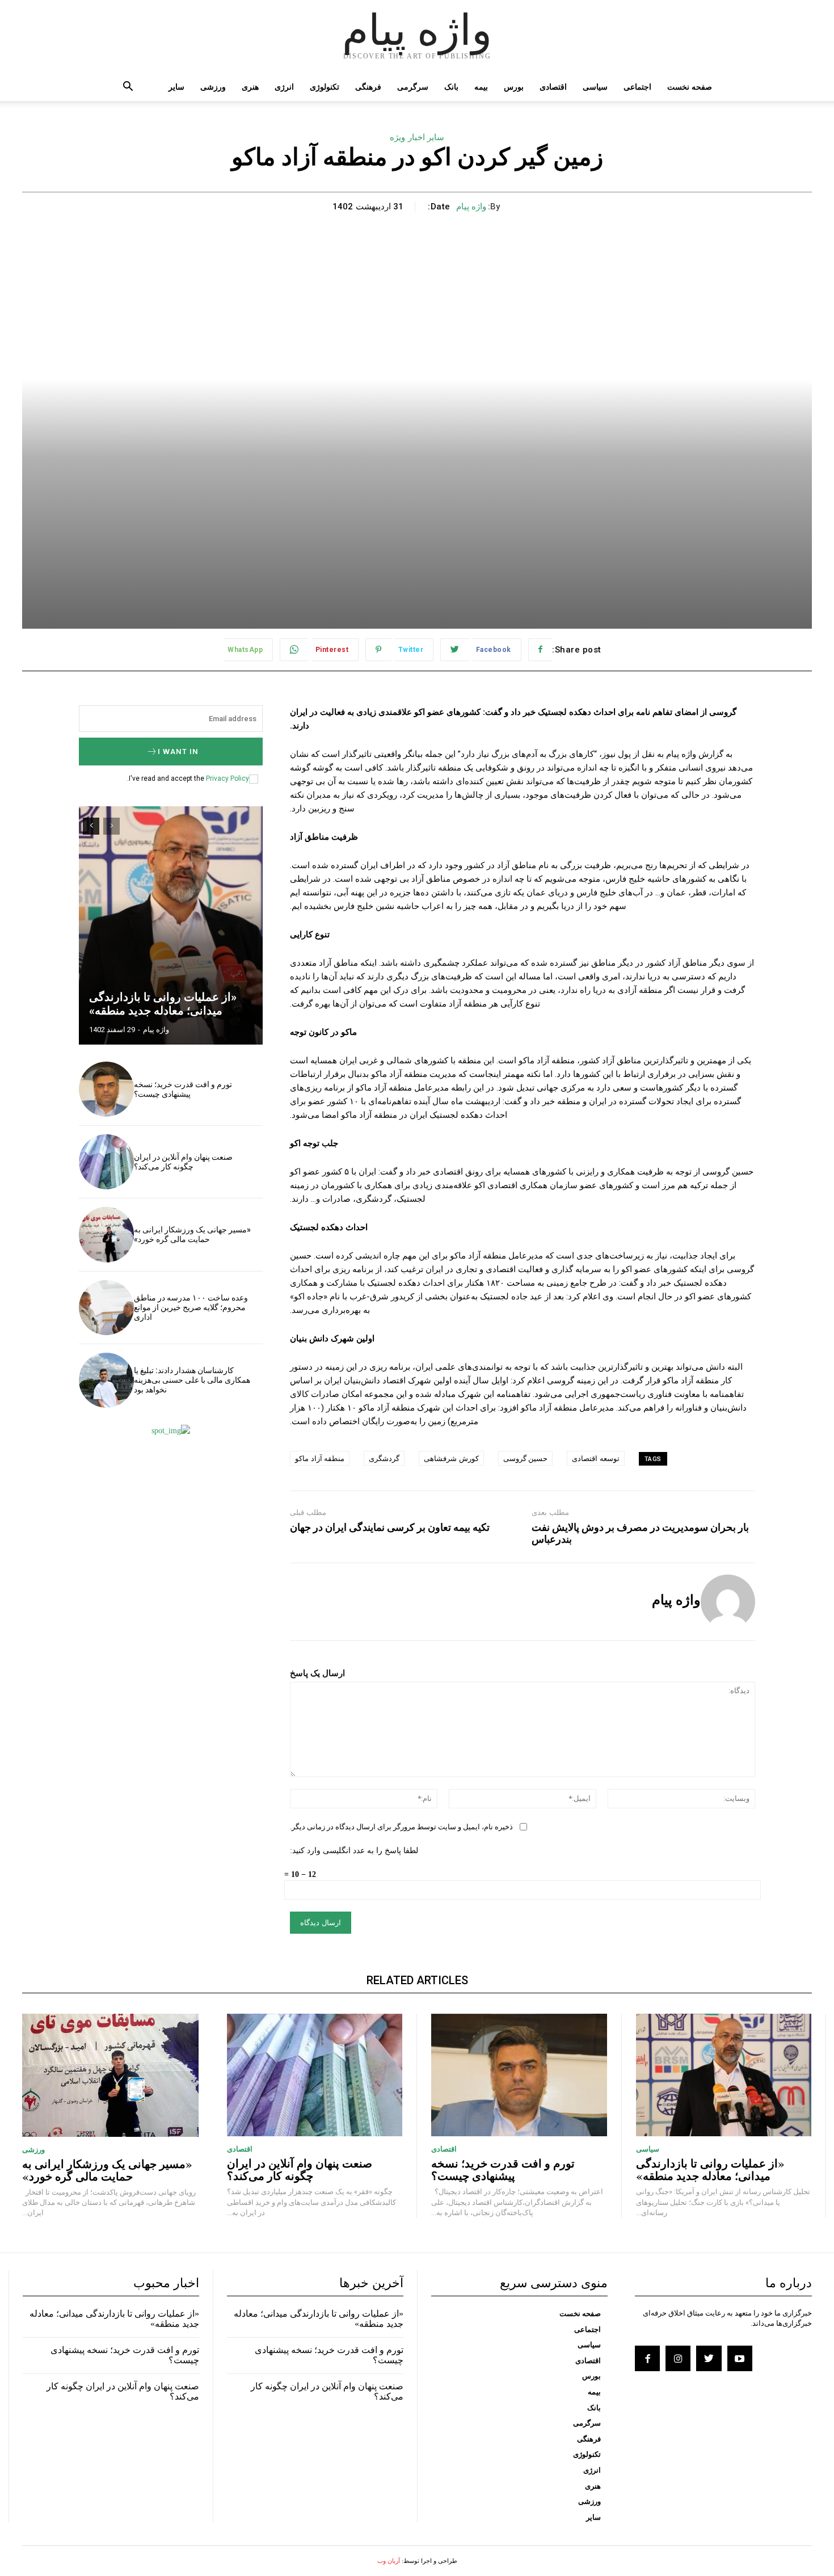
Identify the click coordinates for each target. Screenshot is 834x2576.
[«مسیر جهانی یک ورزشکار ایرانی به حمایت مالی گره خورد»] (106, 1234)
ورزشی (213, 87)
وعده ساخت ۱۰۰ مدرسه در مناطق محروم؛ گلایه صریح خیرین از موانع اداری (191, 1307)
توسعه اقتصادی (596, 1459)
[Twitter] (709, 2358)
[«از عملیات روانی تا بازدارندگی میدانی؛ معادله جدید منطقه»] (171, 925)
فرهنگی (368, 87)
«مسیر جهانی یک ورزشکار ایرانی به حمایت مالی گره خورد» (192, 1234)
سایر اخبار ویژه (417, 137)
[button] (128, 88)
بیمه (481, 87)
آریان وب (389, 2561)
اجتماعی (637, 87)
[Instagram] (678, 2358)
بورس (514, 87)
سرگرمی (413, 87)
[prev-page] (111, 826)
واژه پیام (471, 207)
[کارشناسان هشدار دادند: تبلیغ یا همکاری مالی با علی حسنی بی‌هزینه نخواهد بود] (106, 1380)
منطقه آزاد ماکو (320, 1459)
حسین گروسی (526, 1459)
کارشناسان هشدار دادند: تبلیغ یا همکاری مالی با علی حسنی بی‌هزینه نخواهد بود (192, 1380)
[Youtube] (740, 2358)
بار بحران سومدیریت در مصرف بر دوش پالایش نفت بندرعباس (640, 1533)
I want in (178, 752)
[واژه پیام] (728, 1602)
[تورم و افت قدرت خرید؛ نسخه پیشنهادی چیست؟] (106, 1089)
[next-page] (91, 826)
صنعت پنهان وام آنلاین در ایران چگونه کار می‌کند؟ (183, 1162)
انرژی (284, 87)
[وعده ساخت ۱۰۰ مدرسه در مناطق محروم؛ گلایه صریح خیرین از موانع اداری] (106, 1308)
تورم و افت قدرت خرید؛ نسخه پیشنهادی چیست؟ (183, 1089)
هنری (250, 87)
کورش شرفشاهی (451, 1459)
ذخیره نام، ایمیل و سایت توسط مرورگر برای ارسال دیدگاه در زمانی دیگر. (401, 1827)
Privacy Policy (228, 778)
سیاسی (595, 87)
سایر (176, 87)
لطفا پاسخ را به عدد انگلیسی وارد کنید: (354, 1851)
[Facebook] (647, 2358)
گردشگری (384, 1459)
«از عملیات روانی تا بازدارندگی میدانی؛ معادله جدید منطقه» (163, 1004)
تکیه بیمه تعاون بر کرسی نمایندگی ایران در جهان (390, 1527)
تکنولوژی (325, 87)
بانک (451, 87)
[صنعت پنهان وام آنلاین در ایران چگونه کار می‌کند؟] (106, 1162)
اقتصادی (553, 87)
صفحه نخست (690, 87)
